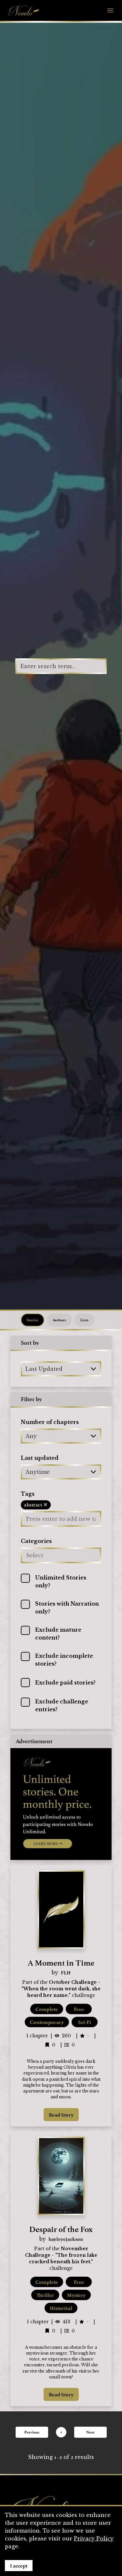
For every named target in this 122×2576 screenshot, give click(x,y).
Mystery (76, 2295)
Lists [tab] (84, 1320)
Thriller (45, 2295)
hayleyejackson (66, 2239)
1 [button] (61, 2432)
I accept (19, 2566)
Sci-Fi (85, 2022)
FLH (66, 1972)
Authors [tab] (59, 1320)
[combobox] (26, 1369)
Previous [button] (32, 2432)
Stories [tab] (33, 1320)
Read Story (61, 2115)
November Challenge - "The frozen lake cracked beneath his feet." (61, 2255)
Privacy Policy (94, 2539)
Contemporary (47, 2022)
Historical (61, 2308)
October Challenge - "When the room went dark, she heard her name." (61, 1989)
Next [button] (90, 2432)
